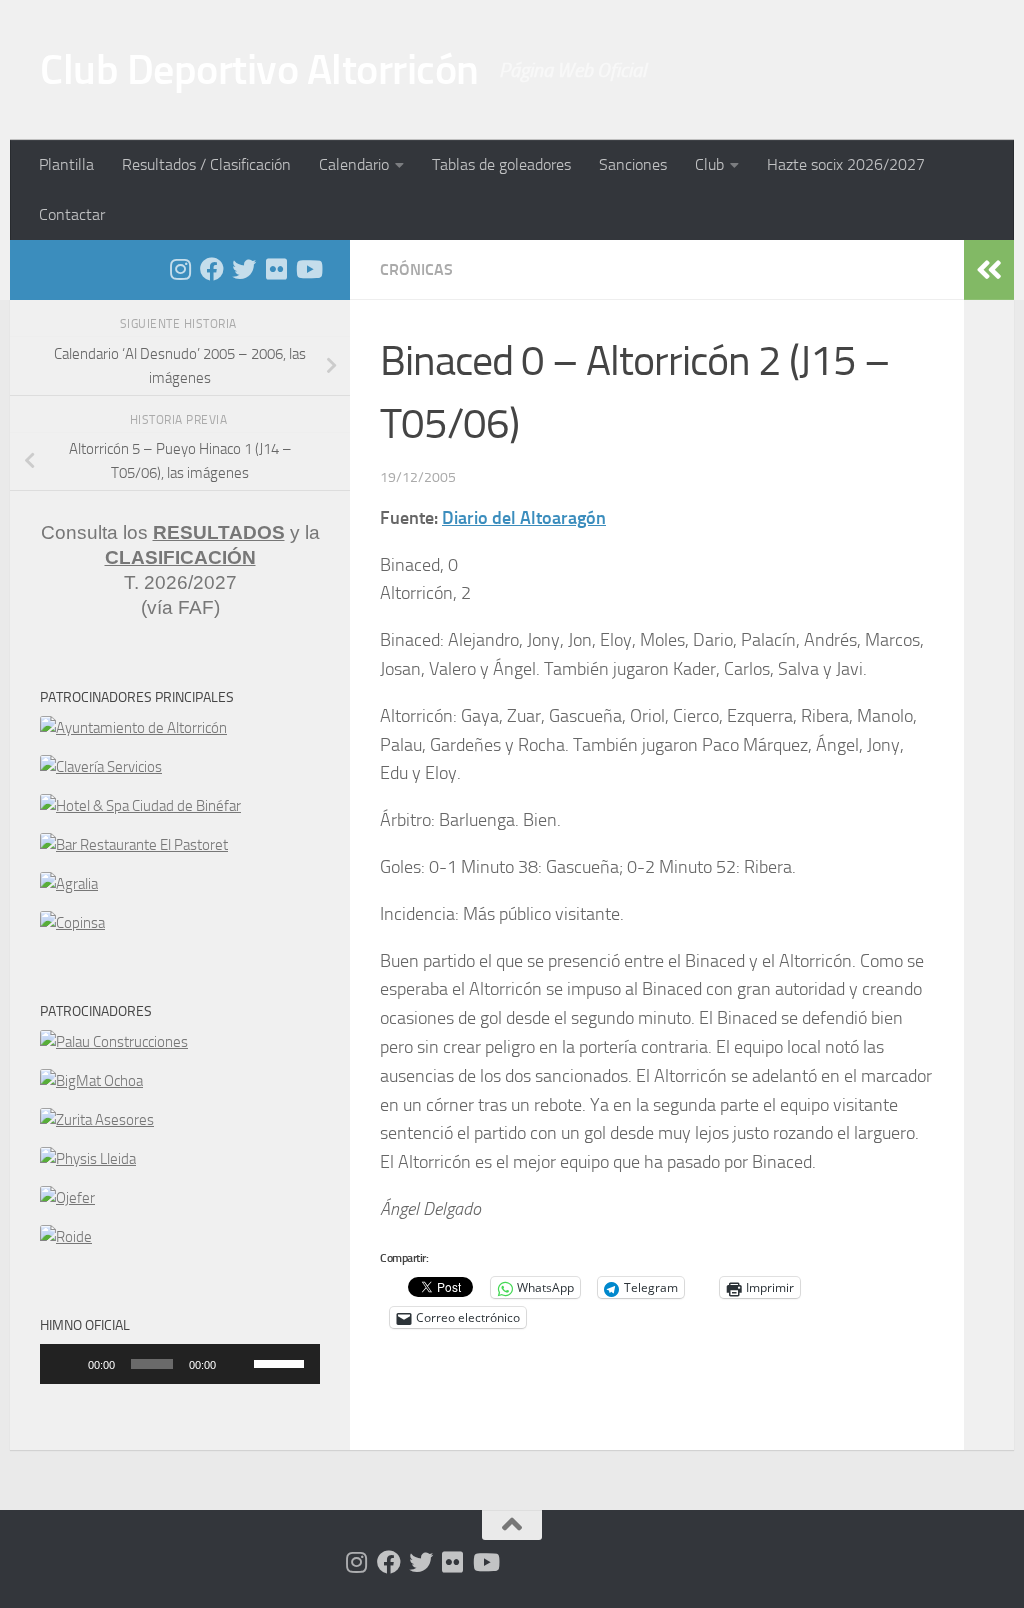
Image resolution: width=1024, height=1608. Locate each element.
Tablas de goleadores (501, 164)
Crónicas (416, 269)
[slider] (282, 1362)
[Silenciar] (238, 1364)
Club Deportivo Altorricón (259, 70)
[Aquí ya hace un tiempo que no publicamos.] (244, 269)
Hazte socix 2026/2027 (846, 164)
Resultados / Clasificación (206, 164)
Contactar (72, 214)
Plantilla (66, 164)
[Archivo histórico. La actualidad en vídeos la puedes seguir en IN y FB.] (308, 269)
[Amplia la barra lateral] (989, 270)
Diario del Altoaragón (524, 518)
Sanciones (633, 164)
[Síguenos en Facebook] (212, 269)
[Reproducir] (66, 1364)
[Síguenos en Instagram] (180, 269)
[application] (180, 1364)
